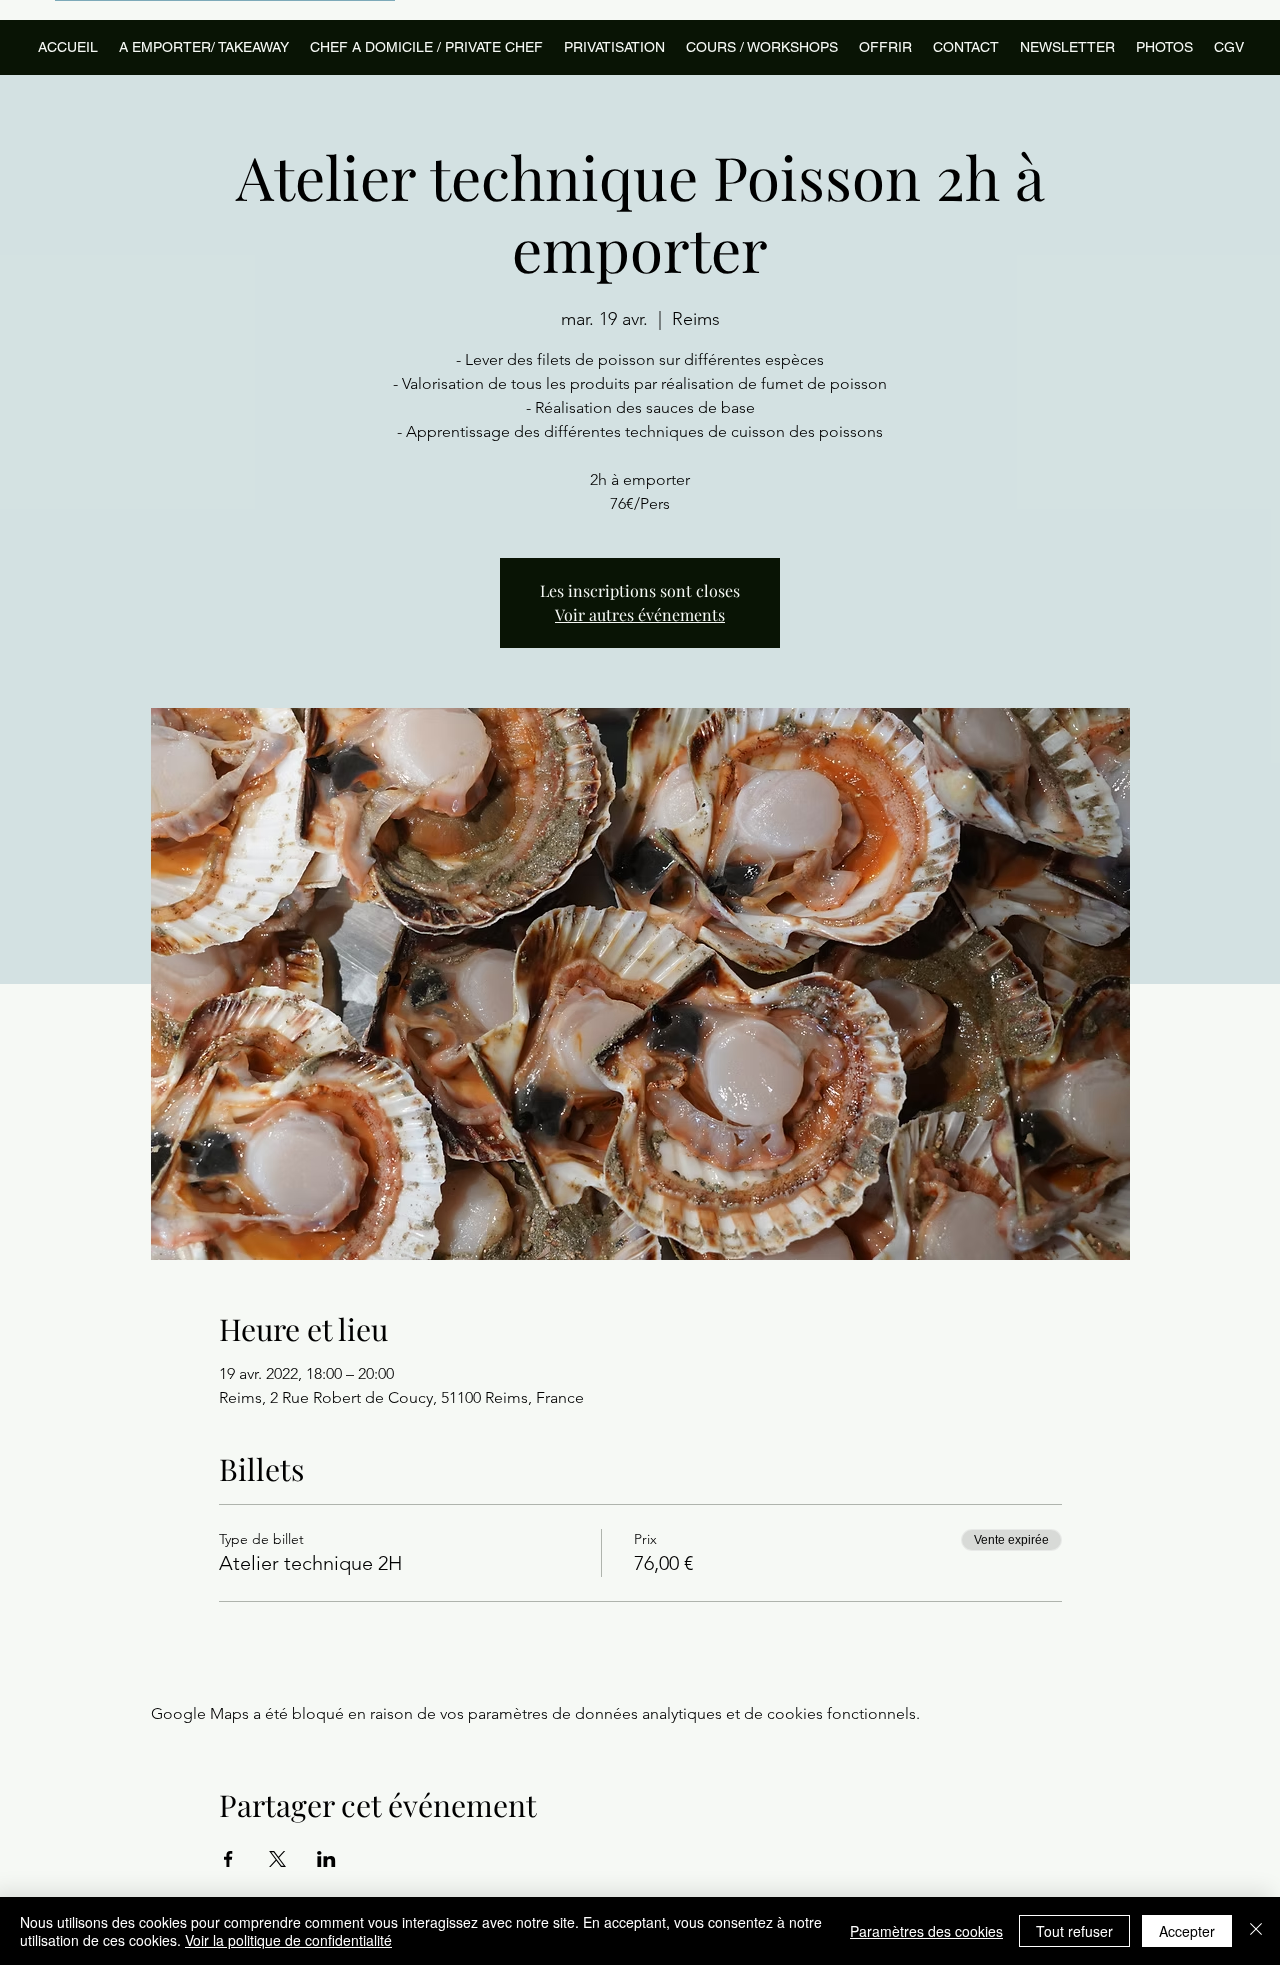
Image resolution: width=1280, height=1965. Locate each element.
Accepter (1187, 1931)
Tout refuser (1074, 1931)
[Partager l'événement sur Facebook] (228, 1859)
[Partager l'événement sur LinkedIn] (326, 1859)
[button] (761, 47)
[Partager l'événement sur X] (277, 1859)
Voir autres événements (640, 614)
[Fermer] (1256, 1931)
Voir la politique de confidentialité (288, 1940)
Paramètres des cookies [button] (926, 1931)
